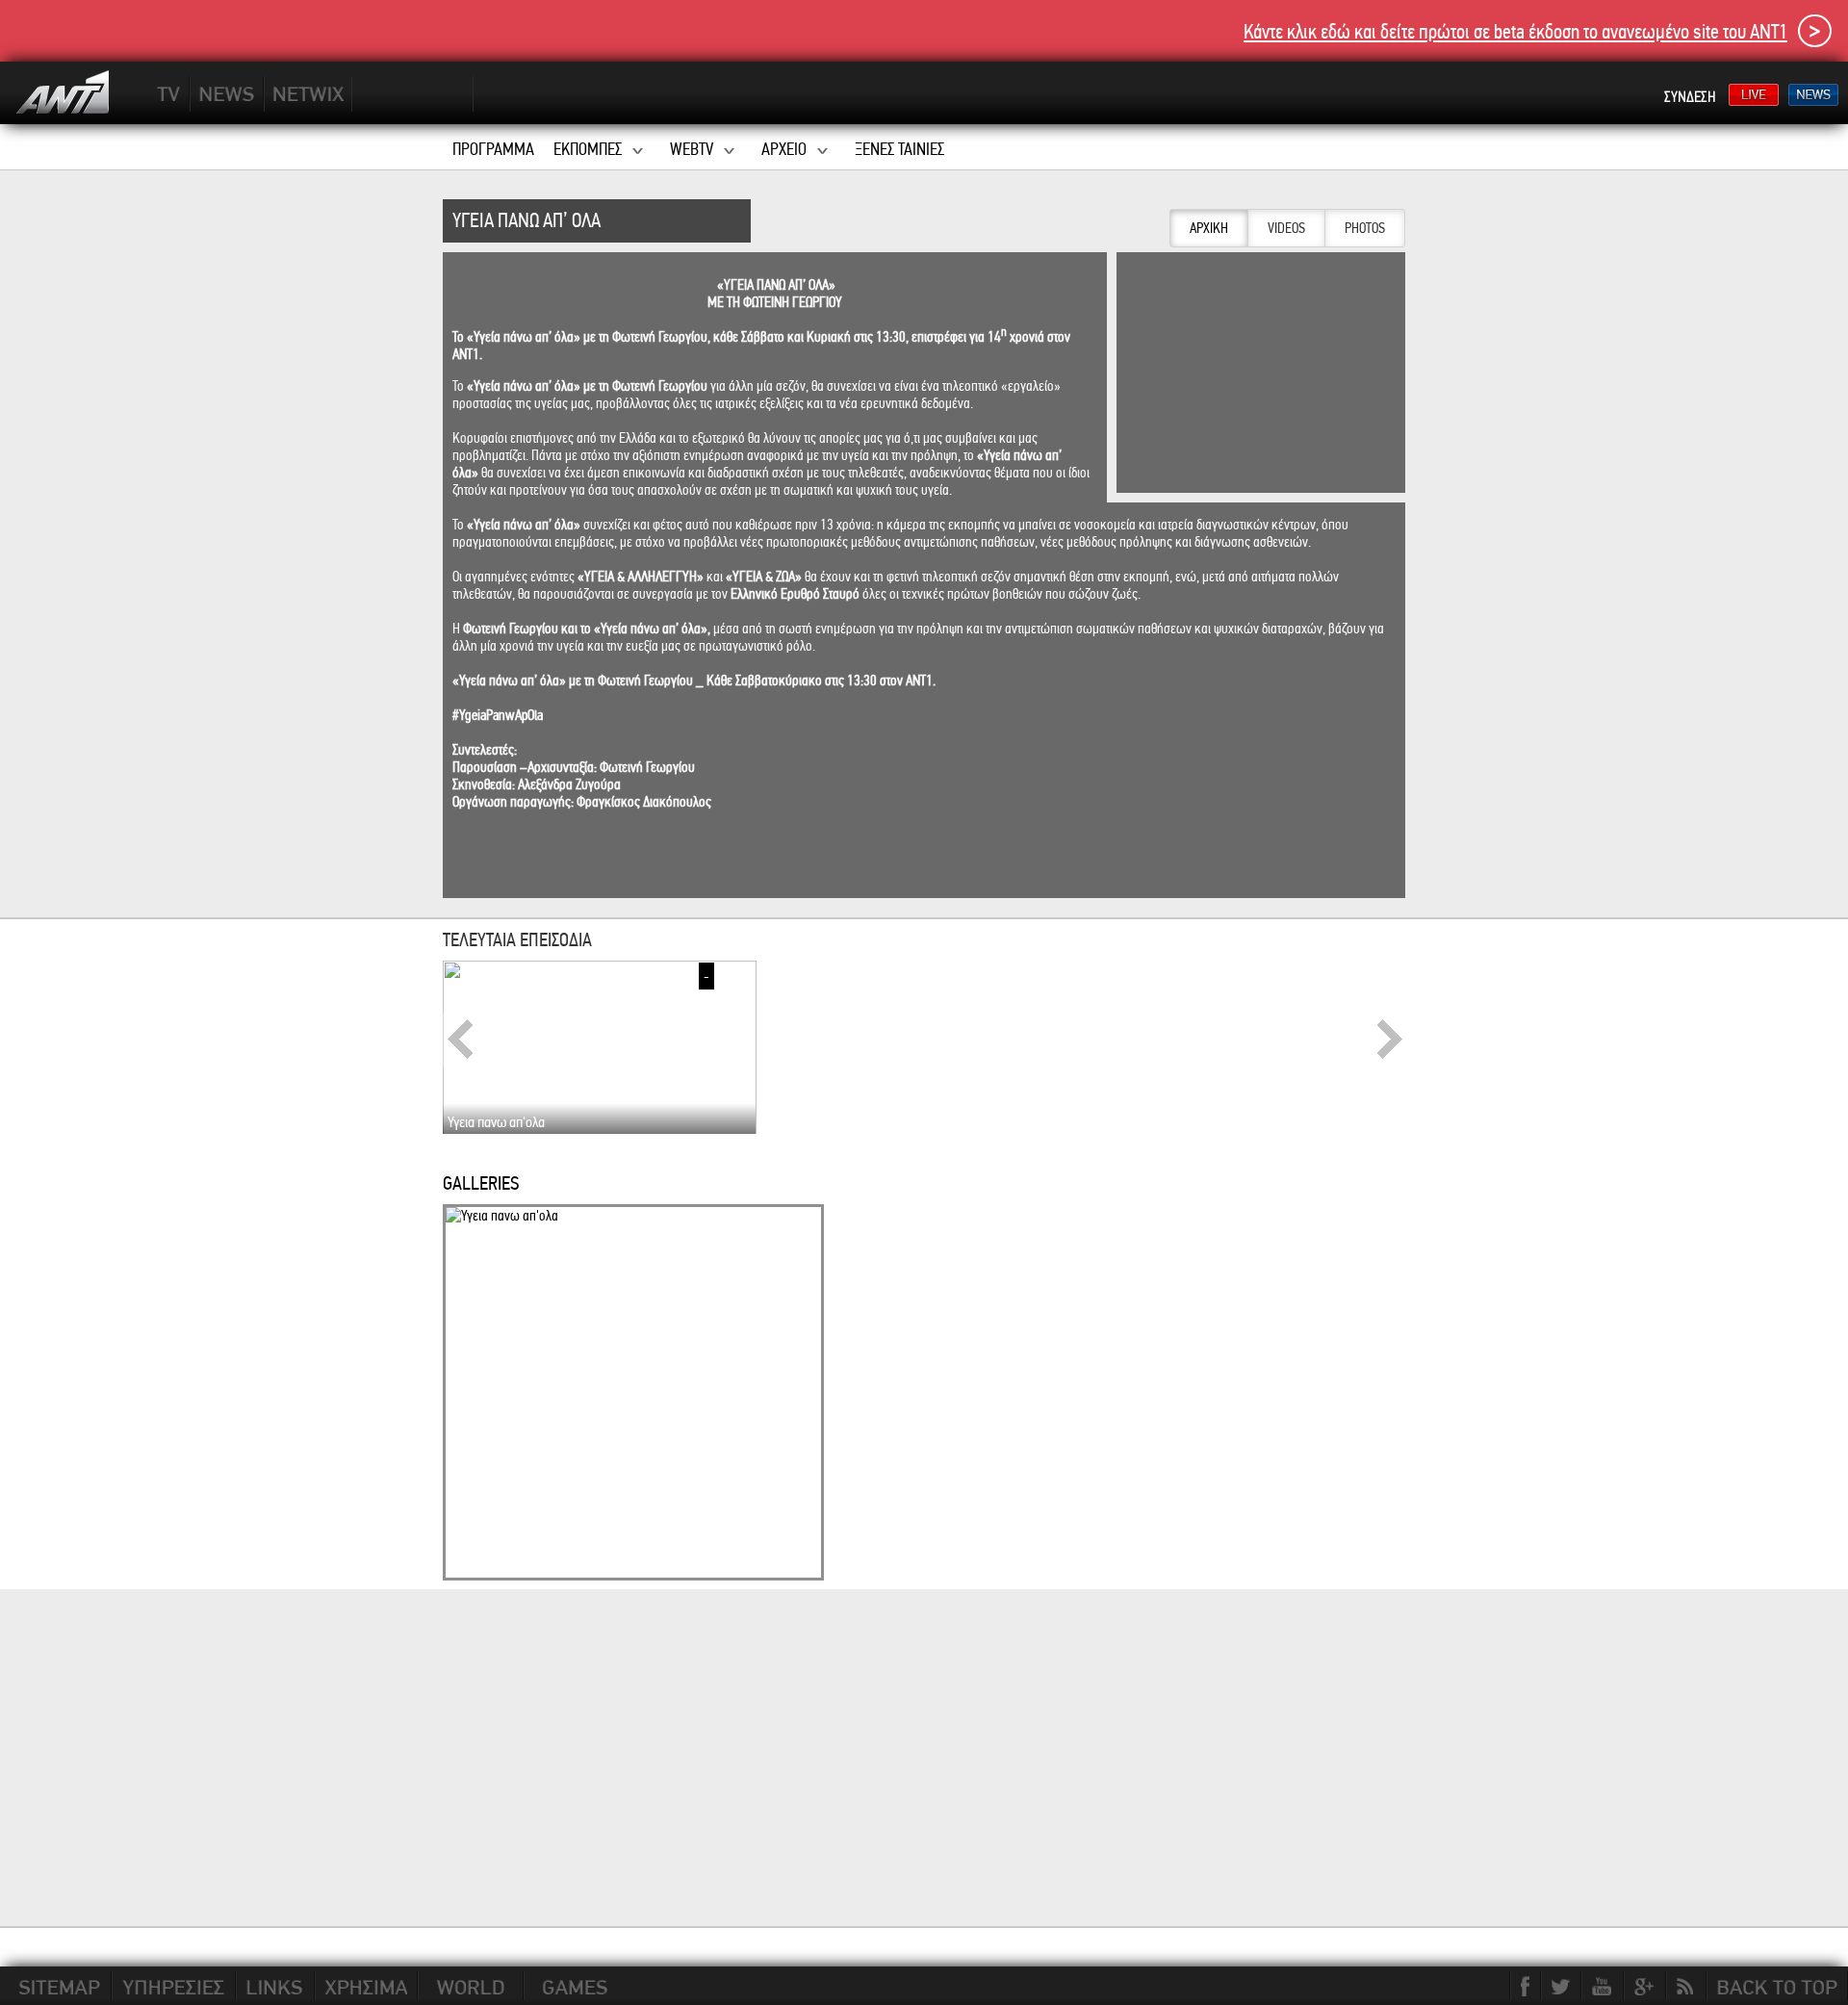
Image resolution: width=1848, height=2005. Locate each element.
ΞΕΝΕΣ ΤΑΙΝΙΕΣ (899, 149)
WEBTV (693, 149)
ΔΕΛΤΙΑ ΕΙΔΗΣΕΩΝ (1813, 95)
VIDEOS (1286, 228)
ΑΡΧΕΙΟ (786, 149)
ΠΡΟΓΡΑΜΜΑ (493, 149)
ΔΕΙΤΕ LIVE (1754, 95)
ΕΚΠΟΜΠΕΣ (590, 149)
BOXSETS (524, 94)
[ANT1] (76, 91)
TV (169, 94)
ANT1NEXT (412, 94)
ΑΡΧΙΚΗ (1209, 228)
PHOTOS (1365, 228)
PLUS (308, 94)
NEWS (227, 94)
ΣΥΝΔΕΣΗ (1690, 97)
